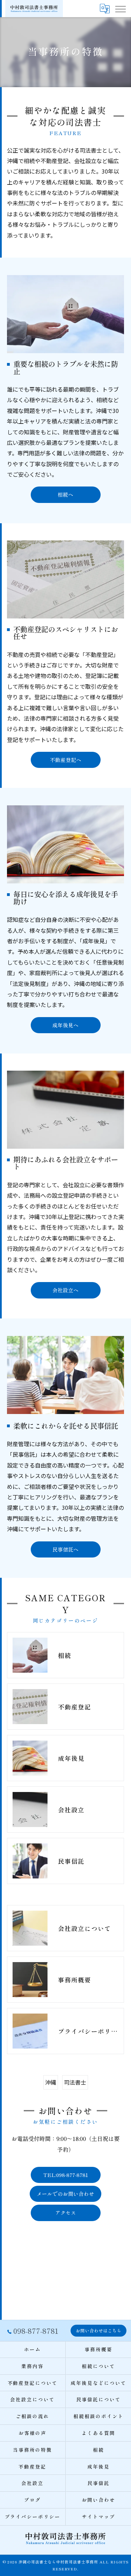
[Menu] (120, 8)
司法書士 (75, 2082)
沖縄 (51, 2082)
